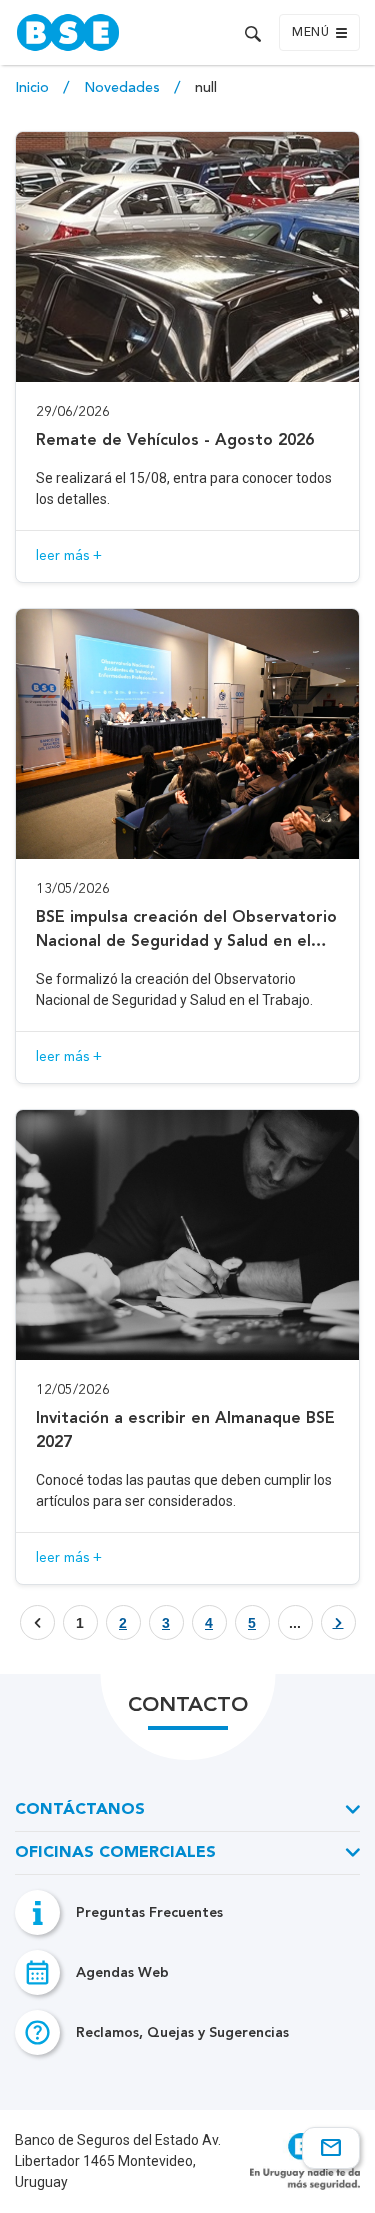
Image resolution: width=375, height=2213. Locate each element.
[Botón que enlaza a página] (338, 1622)
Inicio (34, 88)
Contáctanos (80, 1810)
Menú (310, 33)
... (295, 1623)
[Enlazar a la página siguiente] (338, 1623)
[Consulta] (331, 2148)
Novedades (124, 88)
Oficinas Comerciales (115, 1853)
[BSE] (97, 32)
